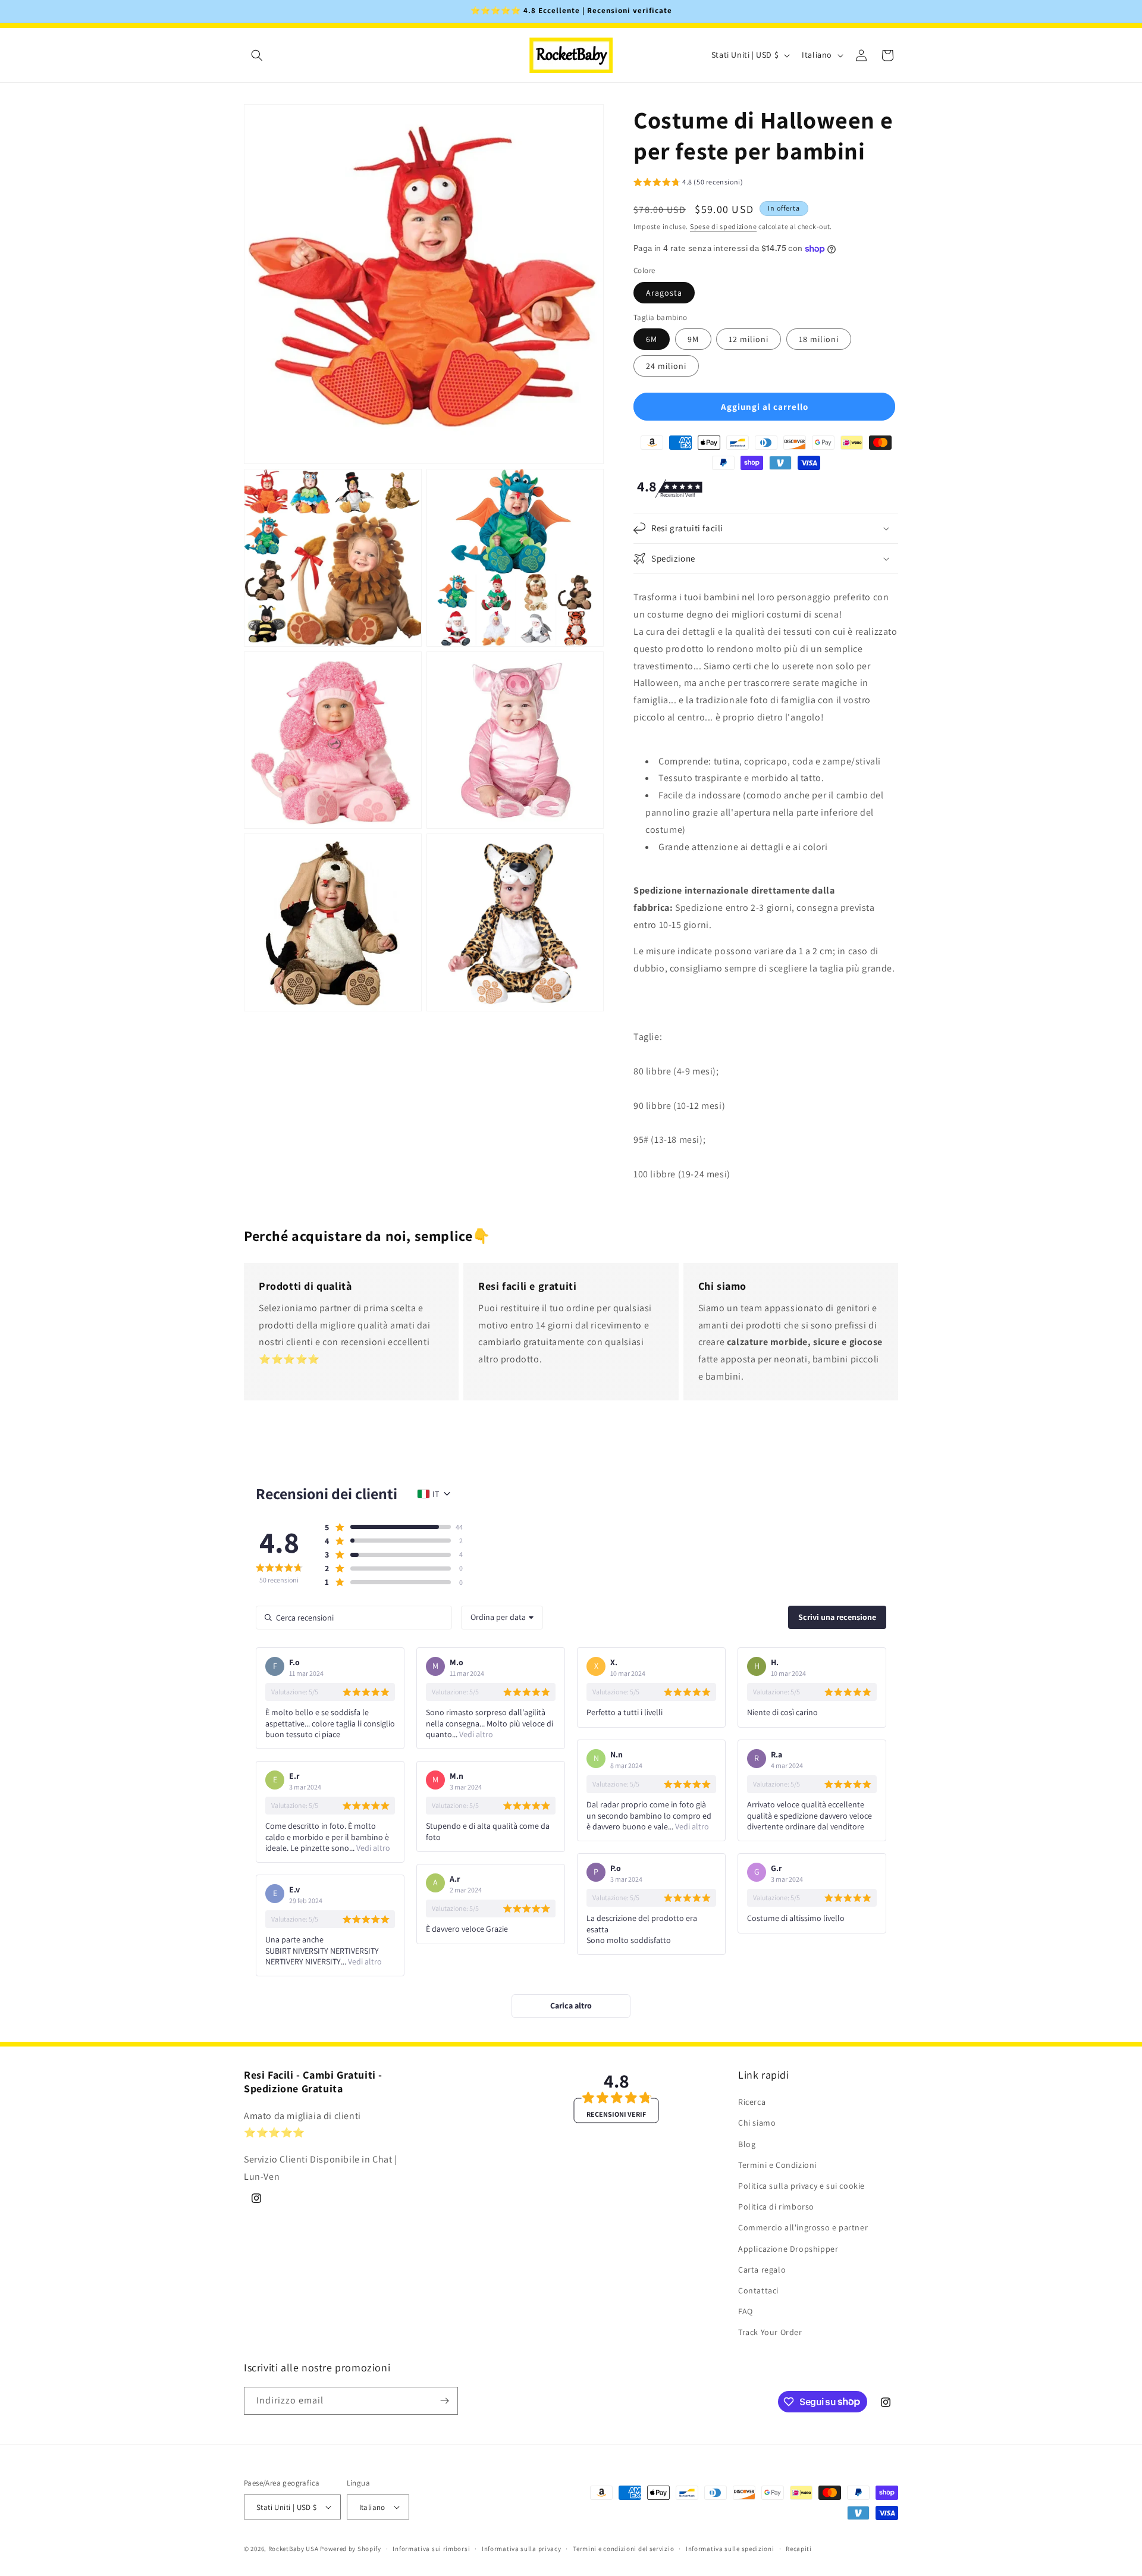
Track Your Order (770, 2332)
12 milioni (749, 339)
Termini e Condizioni (777, 2165)
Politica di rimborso (776, 2207)
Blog (747, 2143)
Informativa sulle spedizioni (730, 2549)
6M (652, 339)
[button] (257, 55)
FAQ (746, 2311)
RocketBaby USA (294, 2549)
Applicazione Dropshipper (788, 2248)
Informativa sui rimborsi (431, 2549)
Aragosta (664, 293)
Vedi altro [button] (475, 1734)
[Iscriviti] (444, 2401)
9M (693, 339)
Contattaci (758, 2290)
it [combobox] (436, 1494)
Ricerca (752, 2102)
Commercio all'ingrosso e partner (803, 2227)
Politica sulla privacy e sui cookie (801, 2186)
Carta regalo (762, 2269)
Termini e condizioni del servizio (623, 2549)
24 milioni (666, 366)
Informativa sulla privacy (522, 2549)
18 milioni (819, 339)
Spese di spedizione (723, 226)
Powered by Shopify (351, 2549)
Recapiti (799, 2549)
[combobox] (502, 1618)
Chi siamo (757, 2123)
